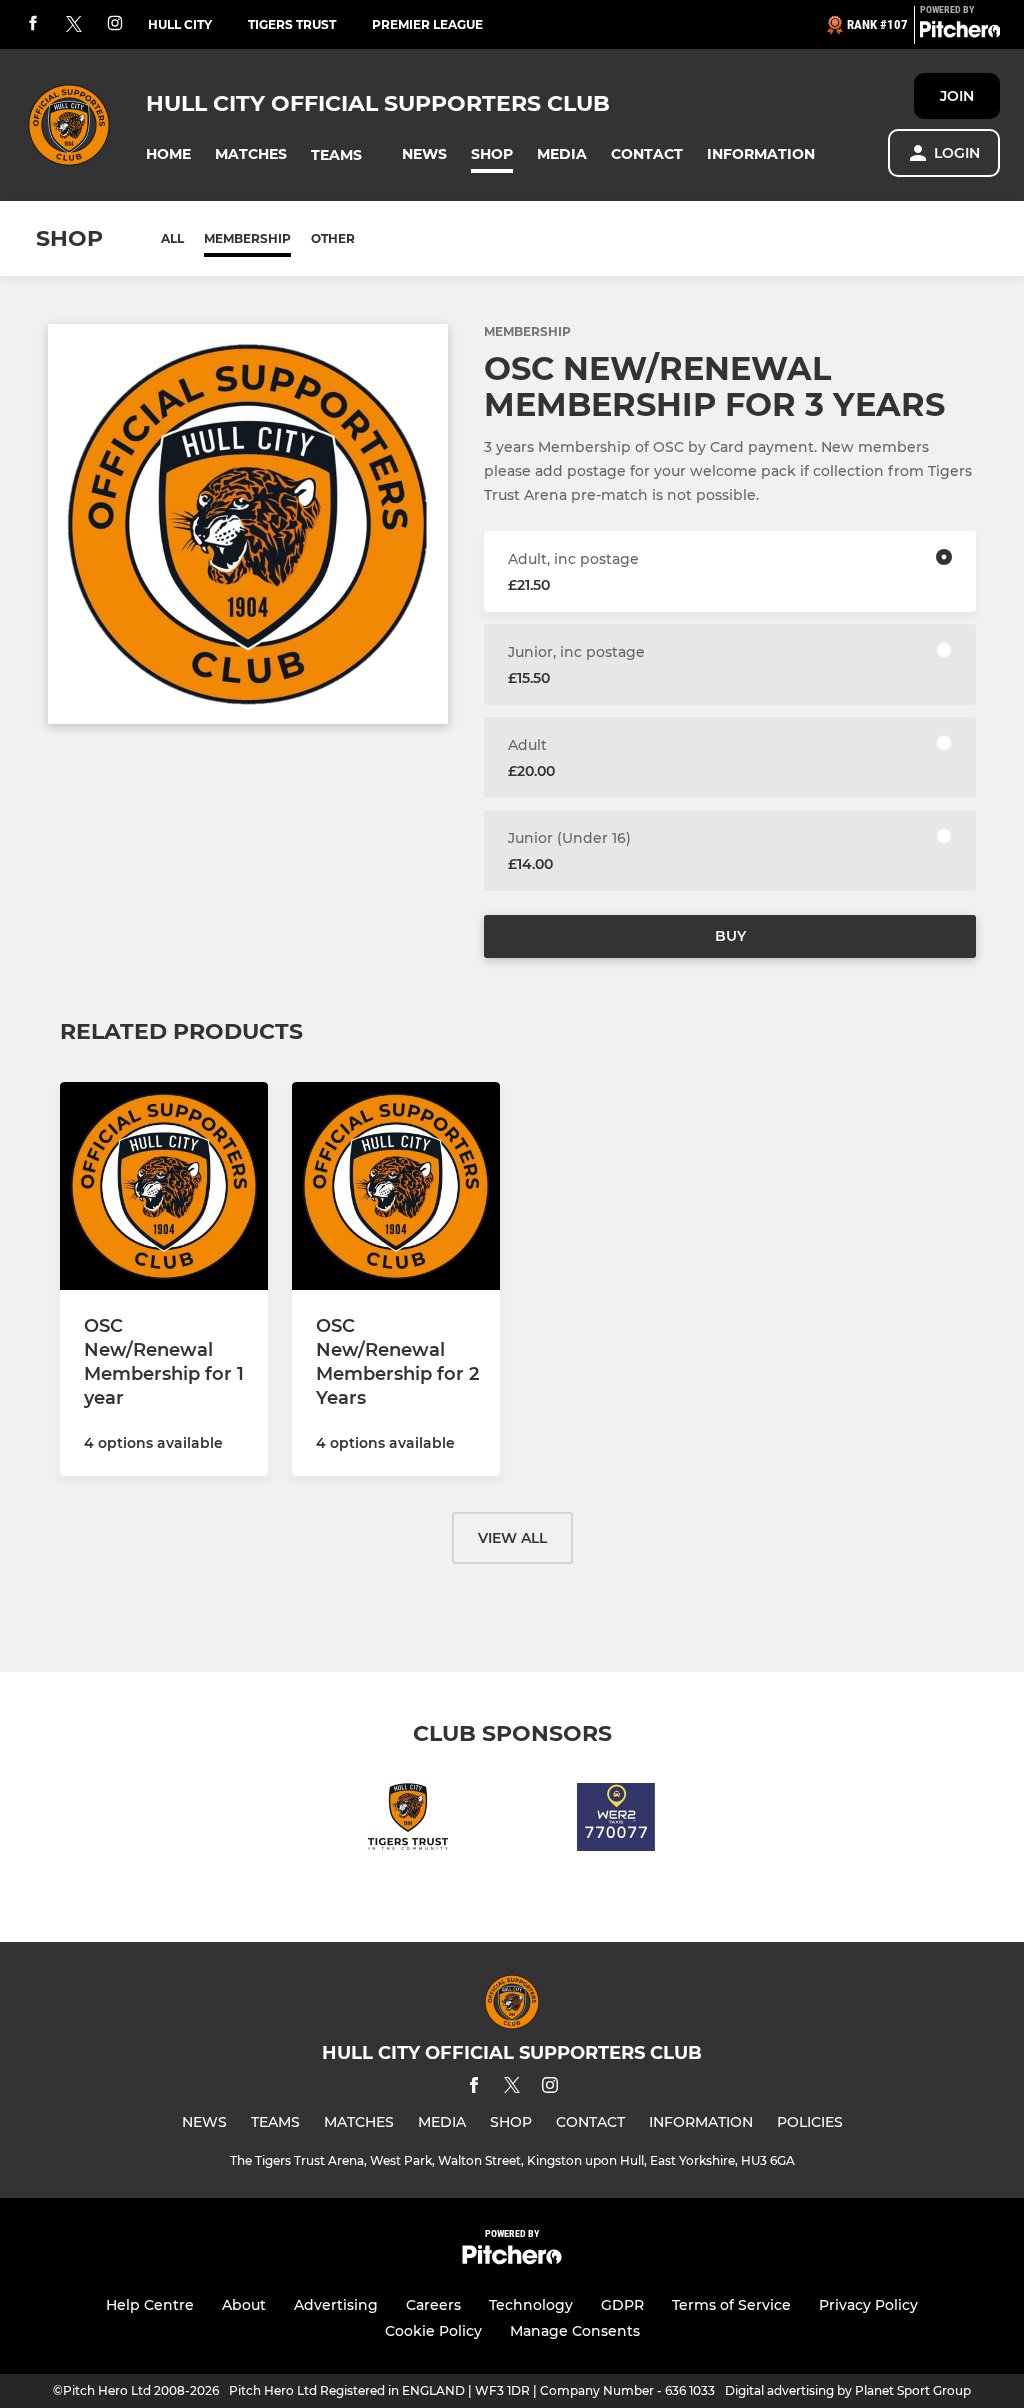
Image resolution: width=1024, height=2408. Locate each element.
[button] (168, 154)
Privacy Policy (868, 2305)
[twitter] (74, 25)
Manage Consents (575, 2331)
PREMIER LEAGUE (427, 24)
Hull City (180, 24)
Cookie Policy (433, 2331)
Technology (531, 2305)
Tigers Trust (292, 24)
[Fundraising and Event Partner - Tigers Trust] (408, 1820)
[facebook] (33, 24)
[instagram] (115, 24)
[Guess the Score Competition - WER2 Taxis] (616, 1820)
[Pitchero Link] (960, 33)
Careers (433, 2305)
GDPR (622, 2305)
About (244, 2305)
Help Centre (150, 2305)
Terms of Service (731, 2305)
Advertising (336, 2305)
